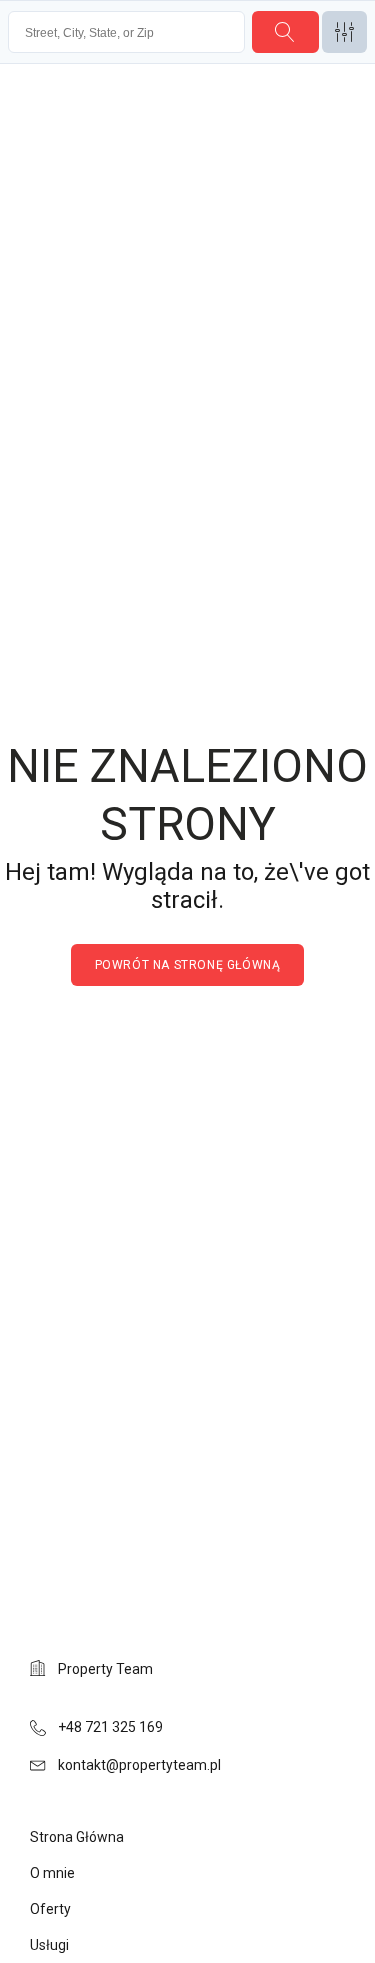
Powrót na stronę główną (188, 965)
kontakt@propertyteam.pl (139, 1765)
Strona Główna (77, 1837)
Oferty (50, 1909)
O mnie (52, 1873)
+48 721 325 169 (110, 1727)
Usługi (49, 1945)
